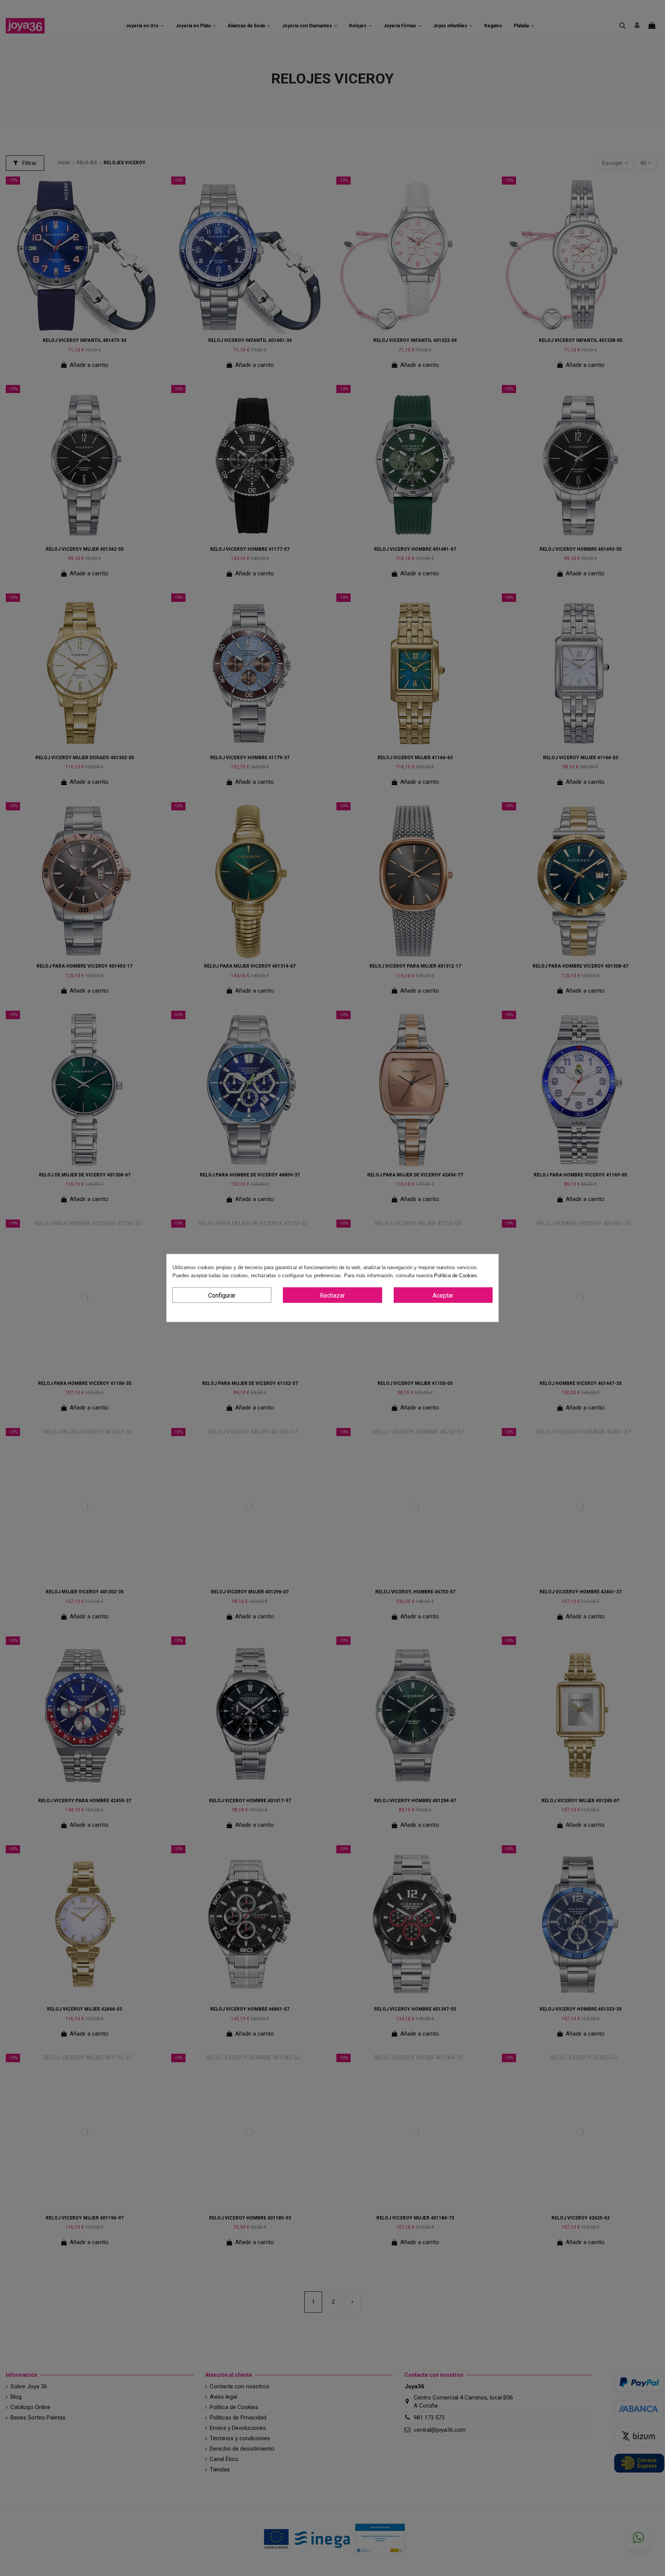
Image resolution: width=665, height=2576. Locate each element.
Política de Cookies (456, 1276)
